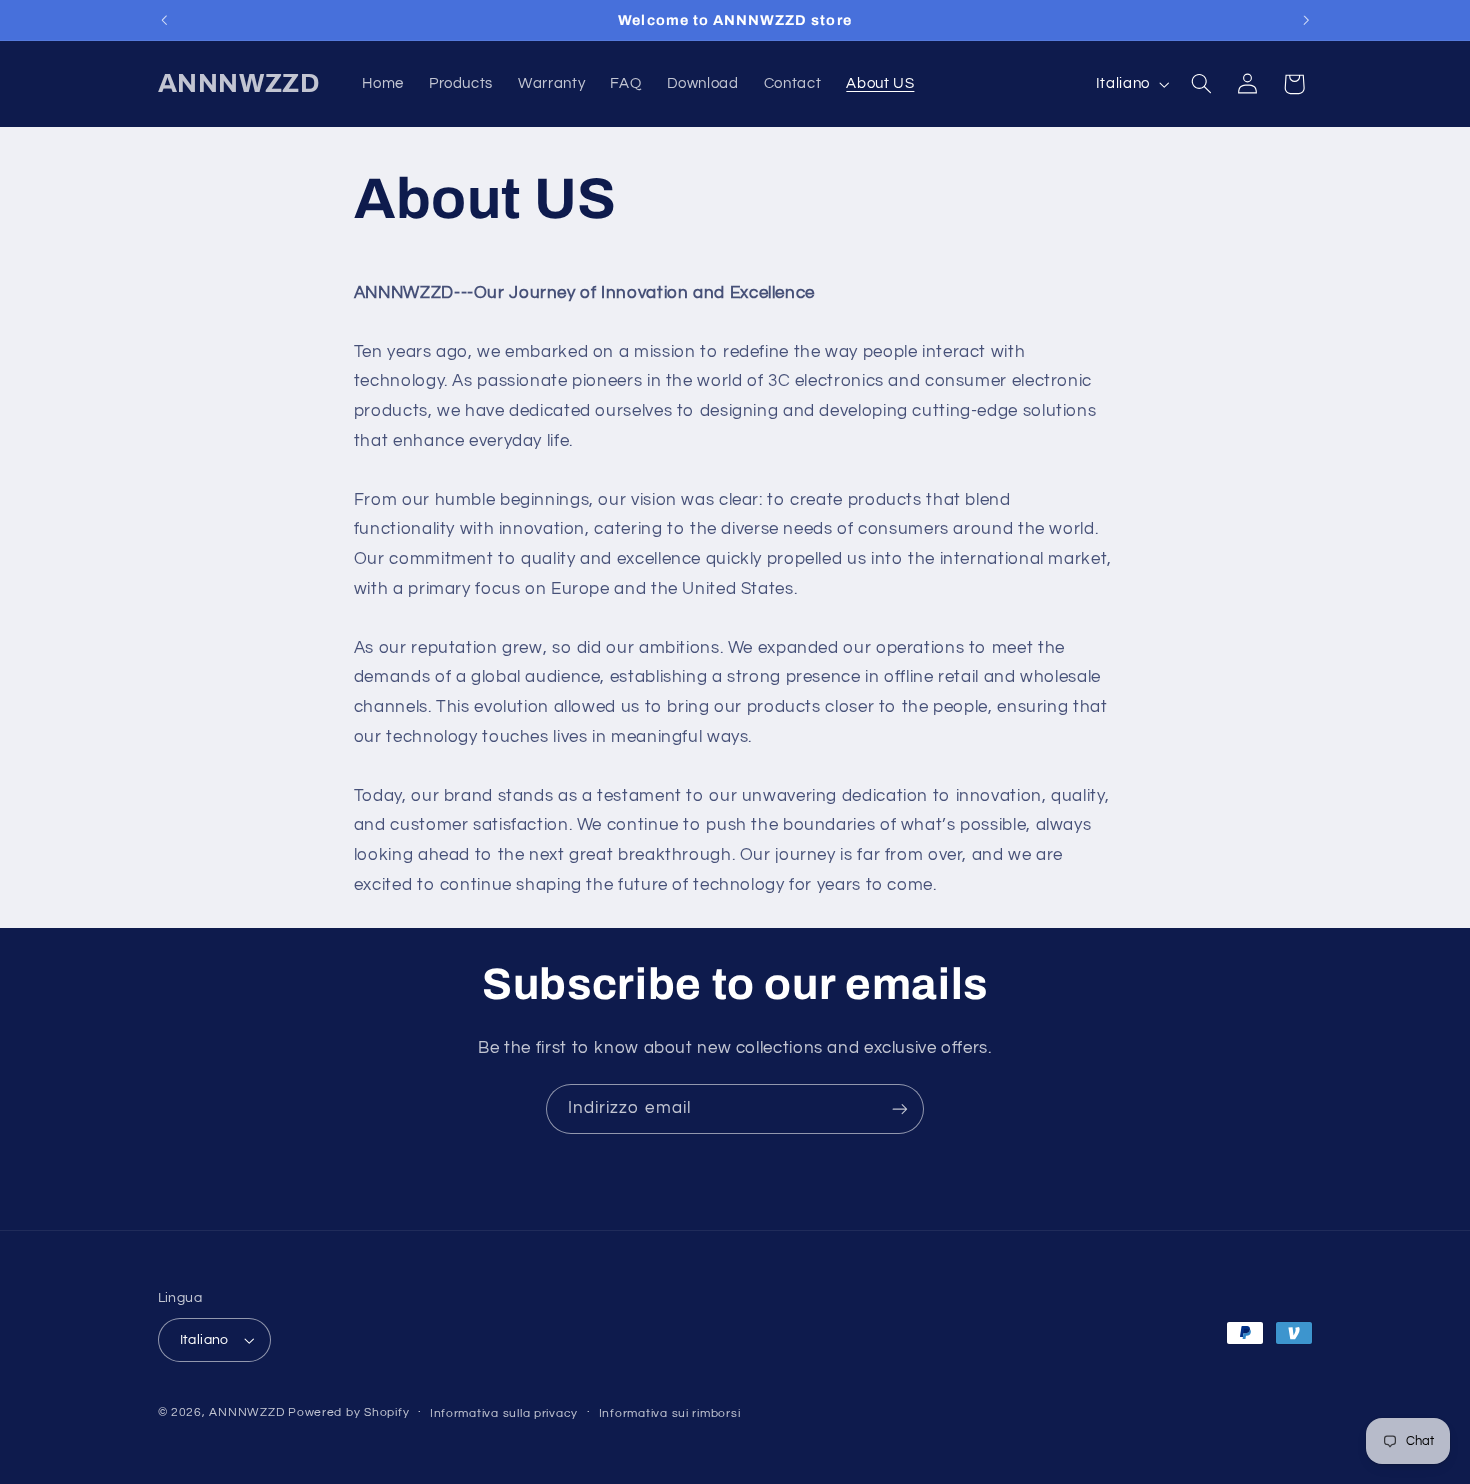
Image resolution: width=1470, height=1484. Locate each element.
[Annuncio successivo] (1306, 20)
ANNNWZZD (246, 1412)
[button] (1201, 84)
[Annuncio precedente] (164, 20)
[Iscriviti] (900, 1108)
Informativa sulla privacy (504, 1413)
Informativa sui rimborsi (670, 1413)
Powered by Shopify (348, 1412)
